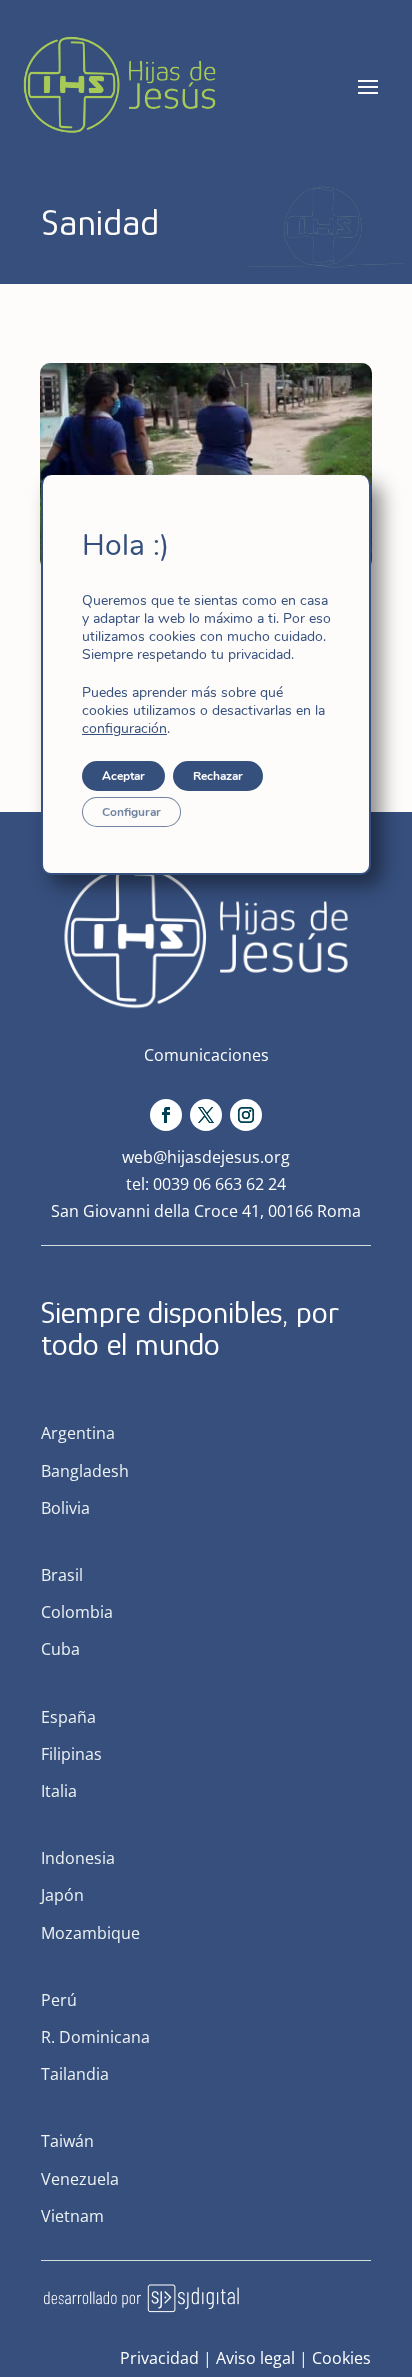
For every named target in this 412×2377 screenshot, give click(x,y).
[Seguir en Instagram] (246, 1115)
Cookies (341, 2358)
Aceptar (123, 776)
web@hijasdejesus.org (206, 1157)
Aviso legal (255, 2358)
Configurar (131, 812)
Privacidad (159, 2358)
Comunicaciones (206, 1055)
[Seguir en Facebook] (166, 1115)
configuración (124, 729)
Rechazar (218, 776)
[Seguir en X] (206, 1115)
